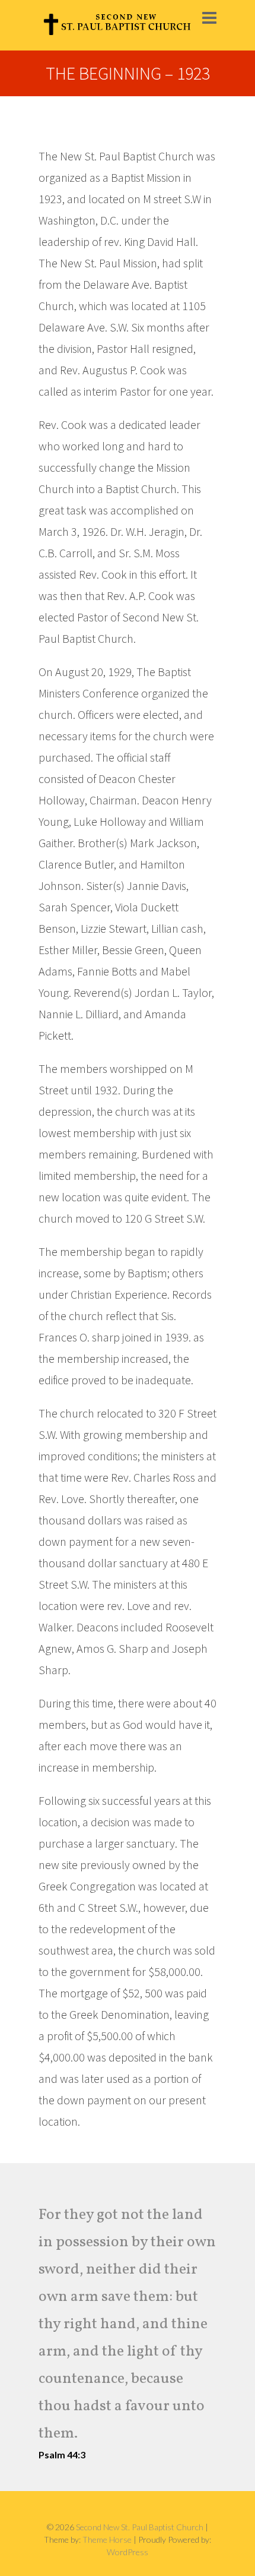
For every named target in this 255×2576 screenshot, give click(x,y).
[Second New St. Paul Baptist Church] (117, 25)
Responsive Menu (209, 18)
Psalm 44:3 (62, 2455)
